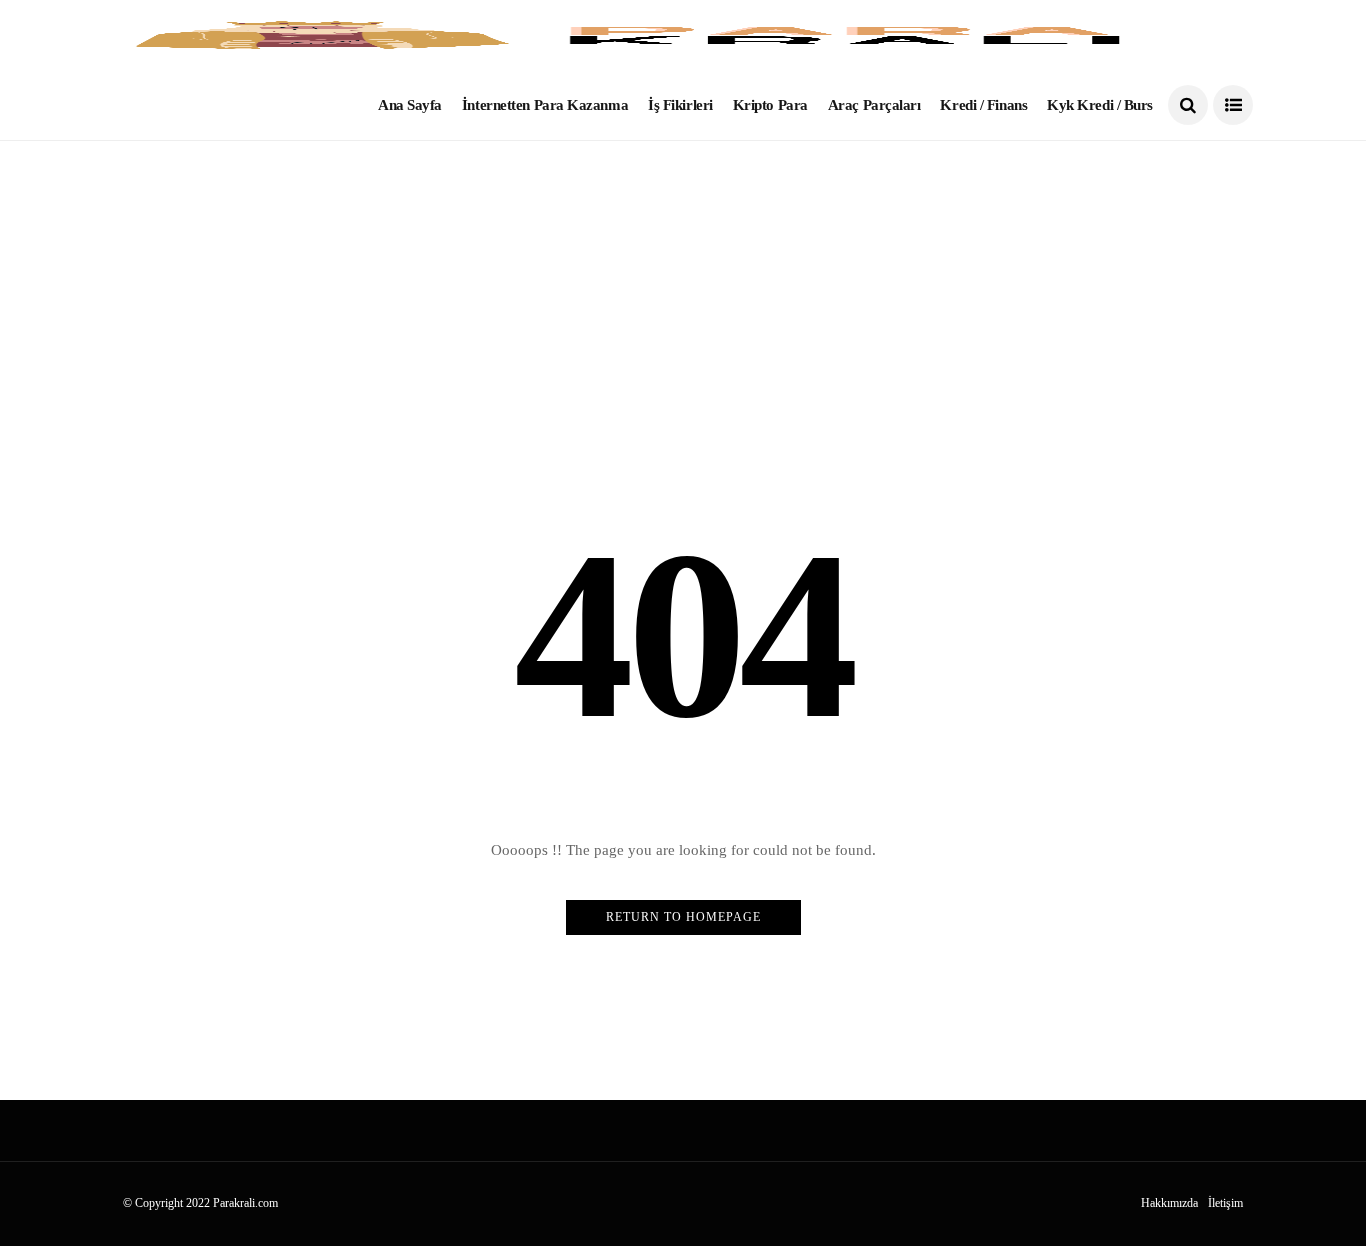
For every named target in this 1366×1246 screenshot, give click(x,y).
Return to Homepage (683, 917)
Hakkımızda (1169, 1203)
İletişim (1225, 1203)
